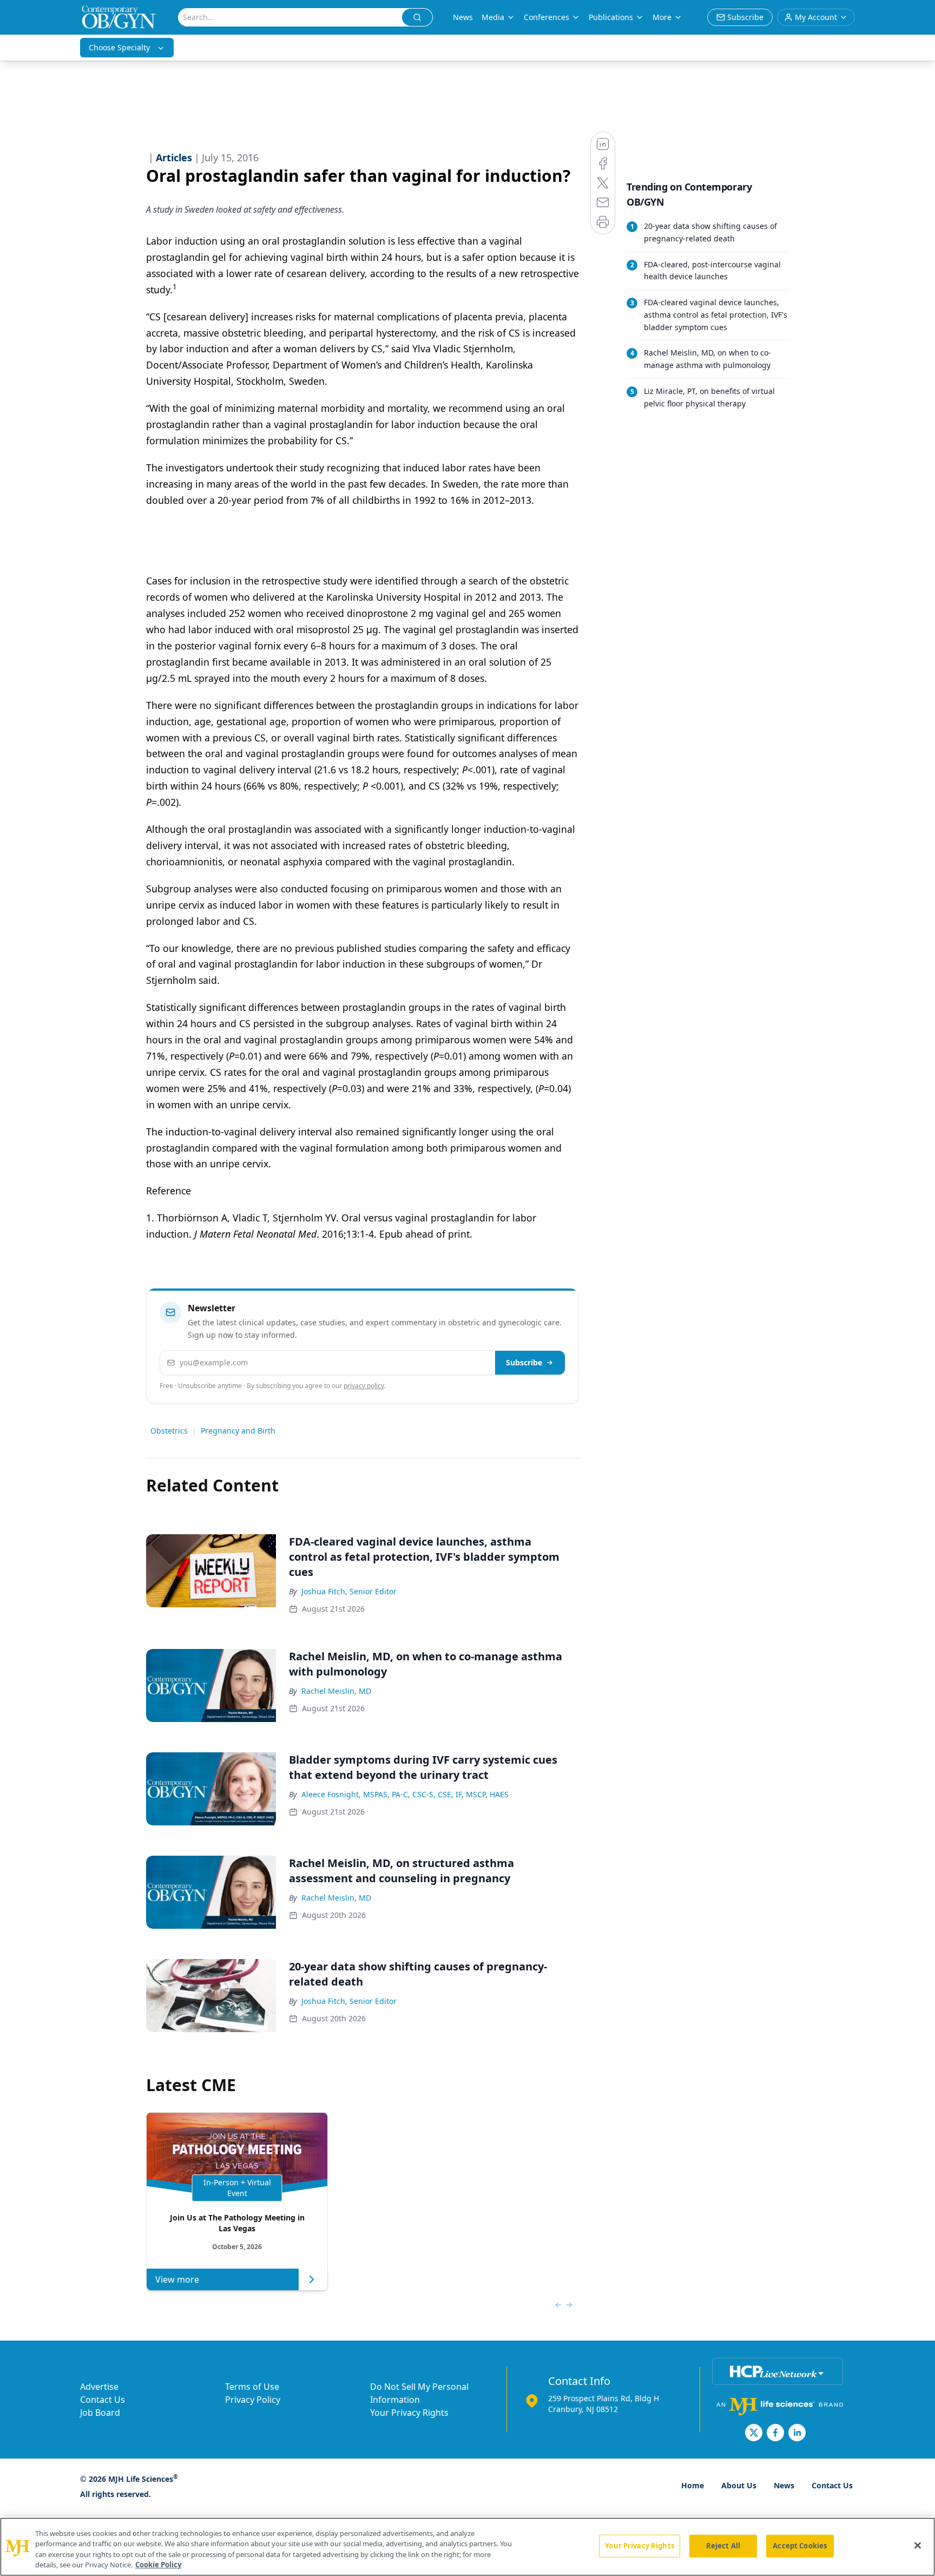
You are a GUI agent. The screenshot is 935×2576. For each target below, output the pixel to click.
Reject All (723, 2546)
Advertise (99, 2387)
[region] (467, 2547)
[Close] (918, 2545)
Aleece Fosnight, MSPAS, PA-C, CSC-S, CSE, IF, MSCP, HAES (405, 1794)
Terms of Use (252, 2387)
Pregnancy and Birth (238, 1431)
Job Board (100, 2413)
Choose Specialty (119, 47)
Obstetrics (169, 1431)
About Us (739, 2485)
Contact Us (103, 2400)
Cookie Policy (158, 2565)
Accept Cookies (800, 2546)
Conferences (546, 17)
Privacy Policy (253, 2400)
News (463, 17)
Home (693, 2485)
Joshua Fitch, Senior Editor (349, 1591)
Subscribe (524, 1362)
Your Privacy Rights (409, 2413)
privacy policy (364, 1386)
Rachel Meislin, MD (336, 1691)
